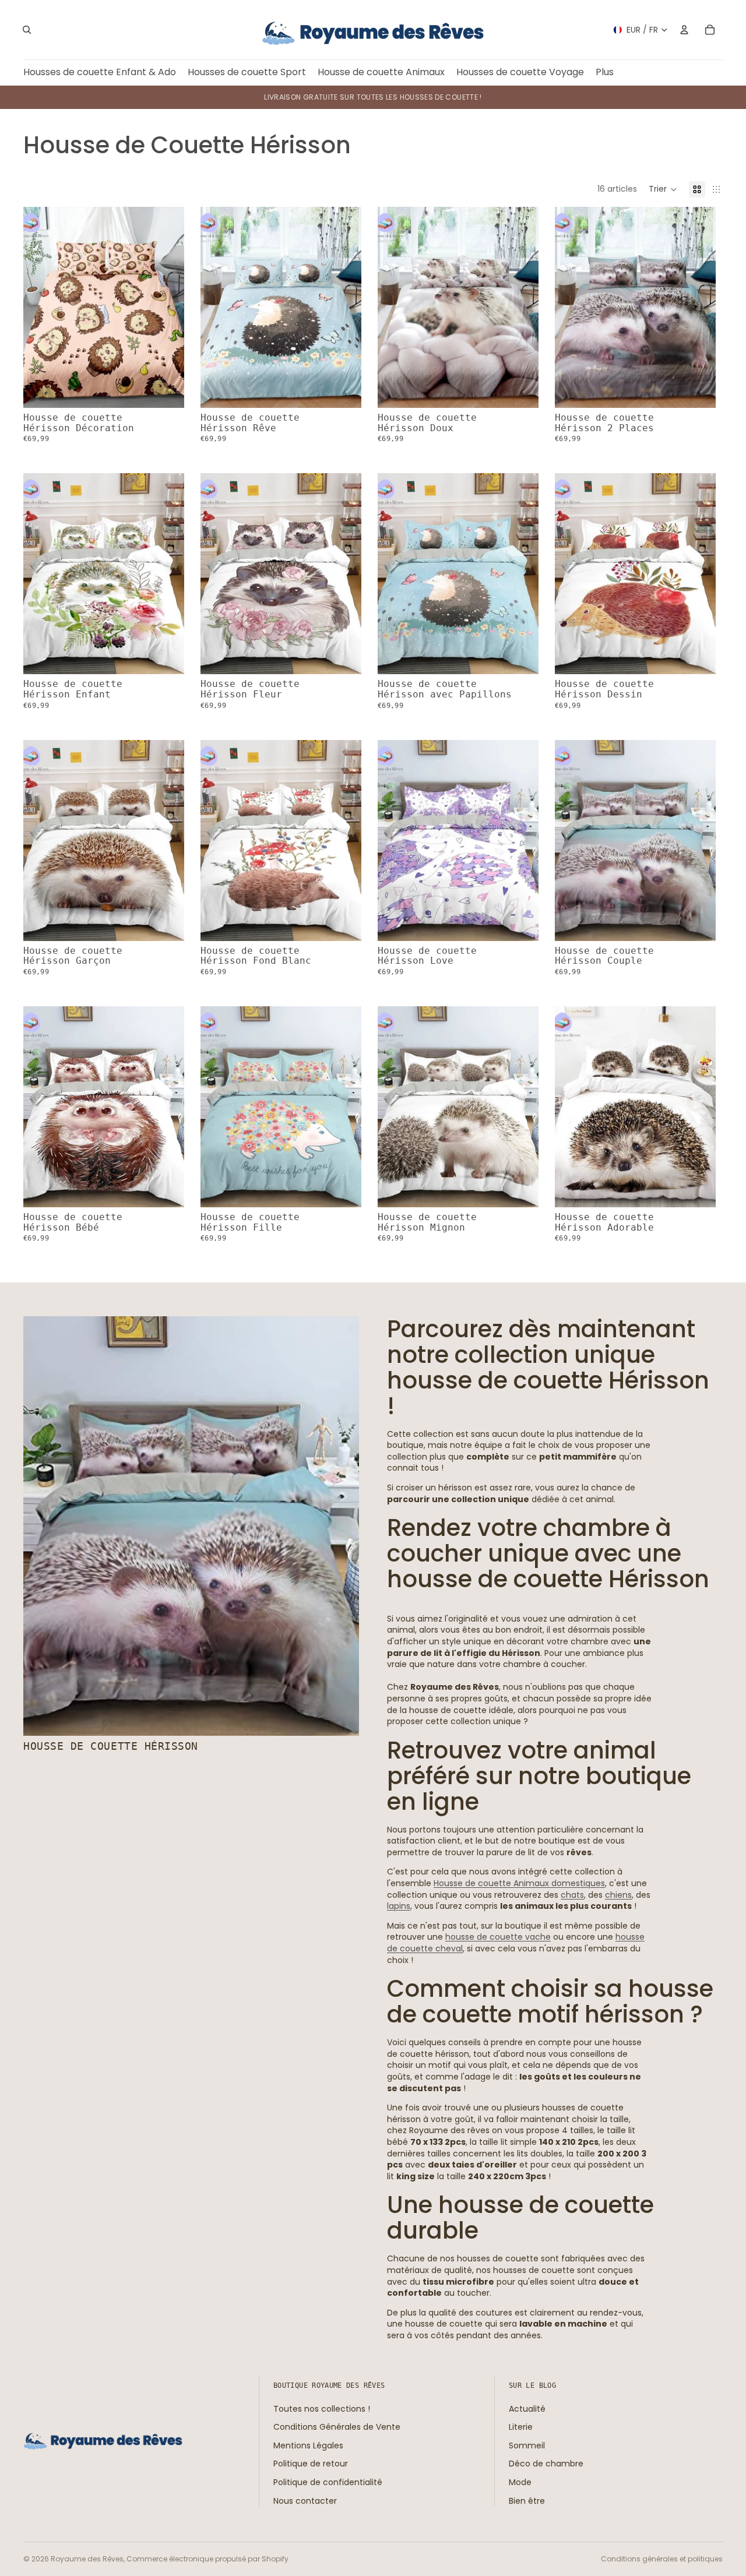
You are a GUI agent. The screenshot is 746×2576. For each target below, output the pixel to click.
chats (572, 1895)
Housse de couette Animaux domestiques (519, 1883)
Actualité (527, 2408)
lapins (399, 1906)
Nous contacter (305, 2500)
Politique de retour (311, 2464)
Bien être (527, 2500)
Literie (521, 2427)
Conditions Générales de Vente (337, 2427)
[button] (663, 189)
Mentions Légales (308, 2445)
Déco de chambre (546, 2464)
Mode (520, 2482)
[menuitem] (605, 73)
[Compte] (684, 30)
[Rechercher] (27, 30)
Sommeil (527, 2445)
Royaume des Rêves (87, 2559)
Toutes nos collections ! (322, 2408)
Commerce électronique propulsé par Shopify (207, 2559)
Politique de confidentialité (328, 2482)
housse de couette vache (498, 1937)
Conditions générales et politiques (662, 2559)
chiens (618, 1895)
